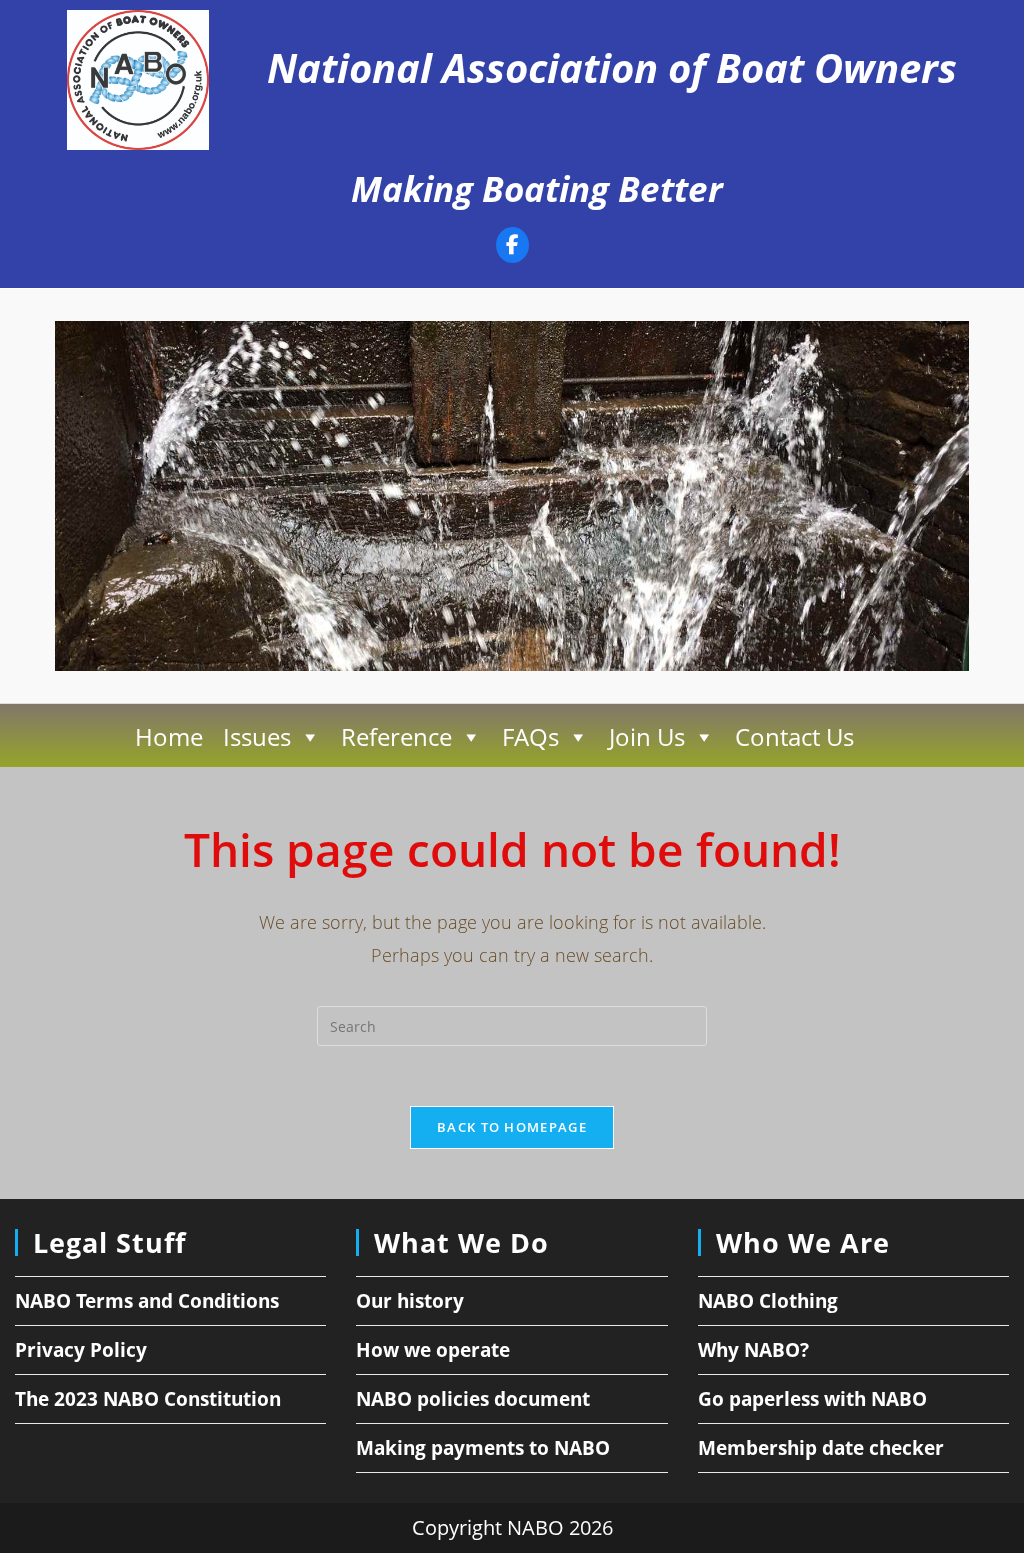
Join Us (647, 736)
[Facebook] (512, 247)
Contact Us (794, 736)
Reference (396, 736)
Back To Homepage (512, 1127)
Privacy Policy (81, 1350)
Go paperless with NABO (812, 1399)
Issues (257, 736)
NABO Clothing (768, 1301)
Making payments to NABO (483, 1448)
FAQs (530, 736)
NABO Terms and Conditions (147, 1301)
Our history (410, 1301)
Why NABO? (753, 1350)
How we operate (433, 1350)
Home (169, 736)
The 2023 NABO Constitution (148, 1399)
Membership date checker (821, 1448)
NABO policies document (473, 1399)
